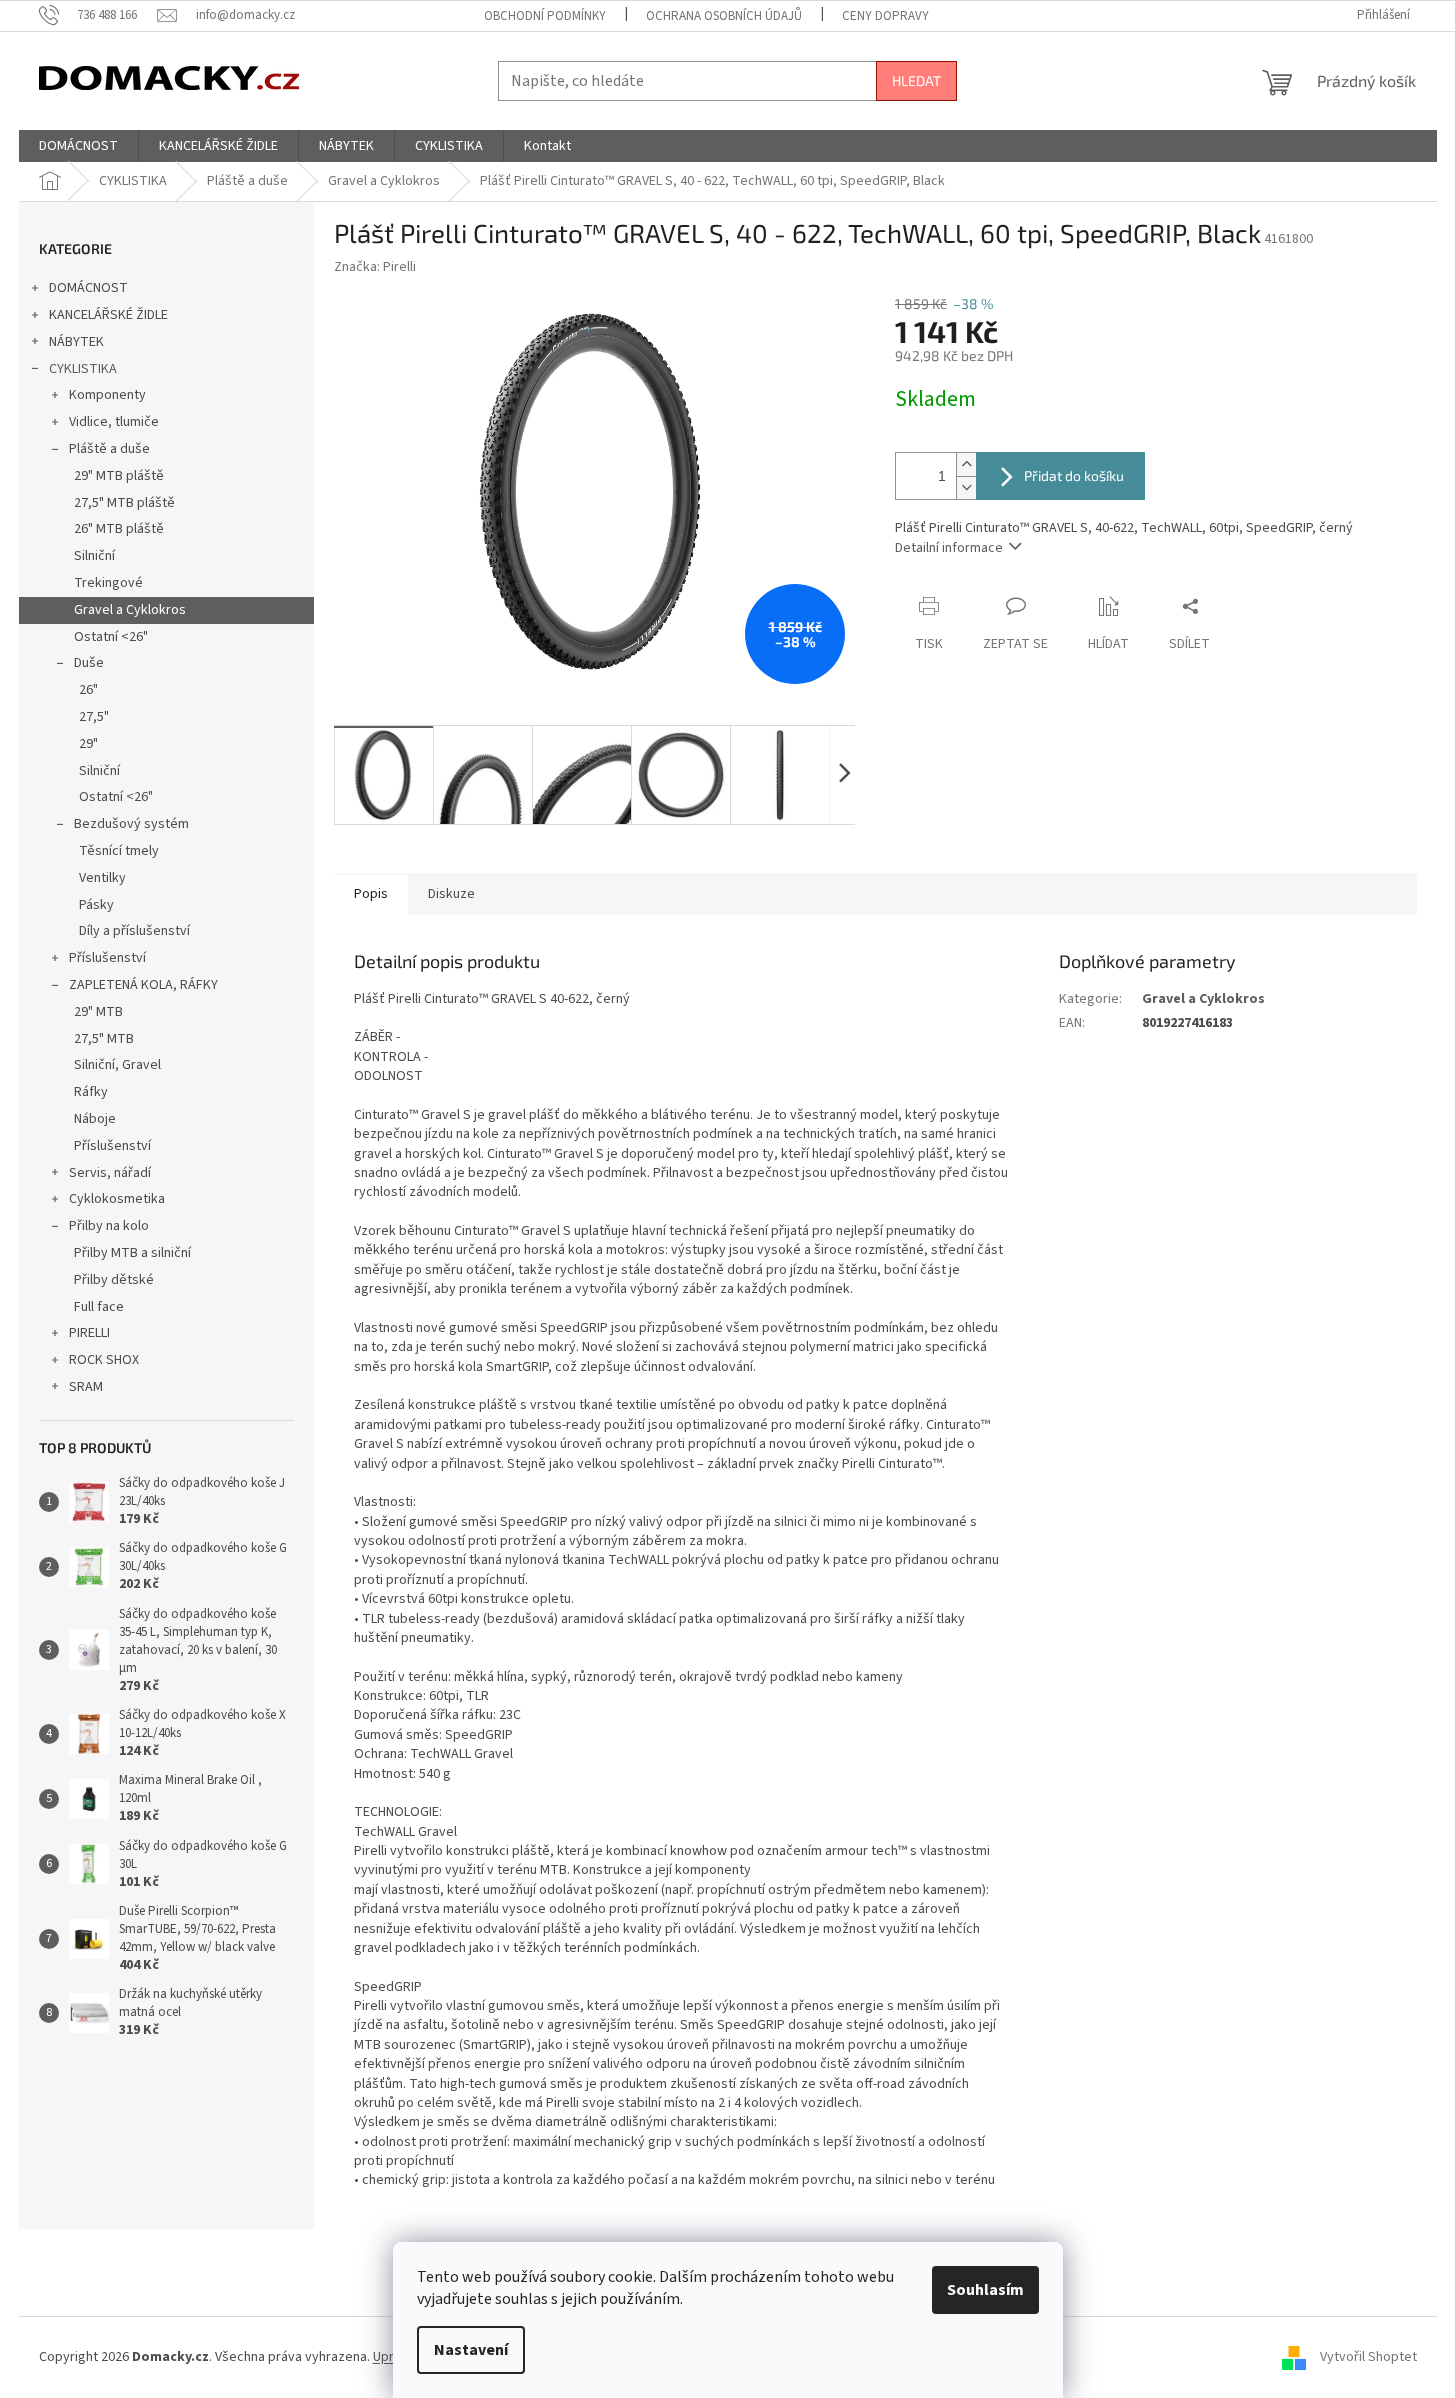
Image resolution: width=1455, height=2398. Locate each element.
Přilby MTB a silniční (132, 1253)
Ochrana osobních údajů (724, 16)
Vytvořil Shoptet (1368, 2357)
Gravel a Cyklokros (130, 610)
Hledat (916, 80)
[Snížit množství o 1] (966, 487)
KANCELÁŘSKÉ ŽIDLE (108, 315)
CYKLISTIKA (83, 369)
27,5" (94, 717)
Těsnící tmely (119, 851)
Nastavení (471, 2350)
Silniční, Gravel (117, 1065)
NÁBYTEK (76, 342)
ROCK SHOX (104, 1360)
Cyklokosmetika (117, 1199)
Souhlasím (985, 2290)
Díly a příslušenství (134, 931)
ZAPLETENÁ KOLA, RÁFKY (143, 985)
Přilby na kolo (109, 1226)
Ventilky (102, 878)
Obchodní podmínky (545, 16)
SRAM (86, 1387)
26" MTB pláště (119, 529)
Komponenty (107, 395)
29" (88, 744)
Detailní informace (949, 548)
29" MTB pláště (119, 476)
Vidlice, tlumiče (114, 422)
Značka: (375, 267)
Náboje (95, 1119)
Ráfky (91, 1092)
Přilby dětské (114, 1280)
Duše (89, 663)
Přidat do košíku (1074, 475)
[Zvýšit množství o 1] (966, 464)
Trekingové (108, 583)
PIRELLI (89, 1333)
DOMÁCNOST (88, 288)
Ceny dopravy (885, 16)
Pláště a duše (109, 449)
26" (88, 690)
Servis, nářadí (110, 1173)
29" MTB (98, 1012)
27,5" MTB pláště (124, 503)
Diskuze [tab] (451, 894)
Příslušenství (107, 958)
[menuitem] (78, 146)
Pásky (96, 905)
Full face (99, 1307)
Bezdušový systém (131, 824)
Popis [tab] (371, 894)
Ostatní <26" (111, 637)
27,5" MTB (104, 1039)
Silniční (94, 556)
